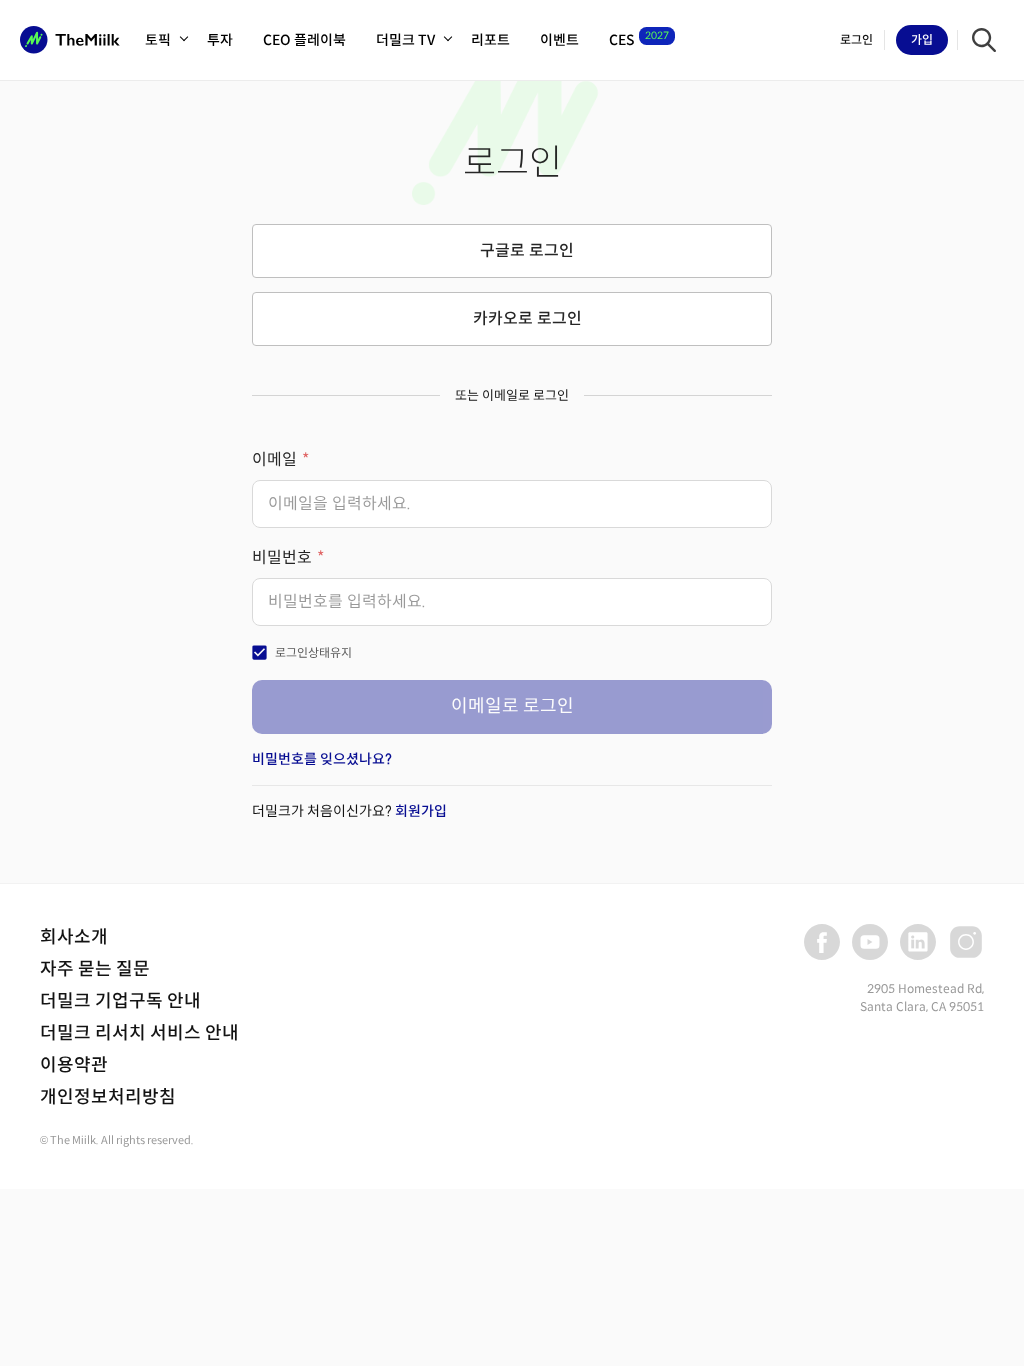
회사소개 (74, 937)
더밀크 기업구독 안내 (120, 1001)
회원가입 (421, 811)
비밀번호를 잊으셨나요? (322, 759)
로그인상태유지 (313, 652)
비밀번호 (282, 557)
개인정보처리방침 (108, 1097)
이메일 (274, 459)
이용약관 (74, 1065)
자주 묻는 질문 (95, 969)
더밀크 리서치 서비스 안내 (139, 1033)
